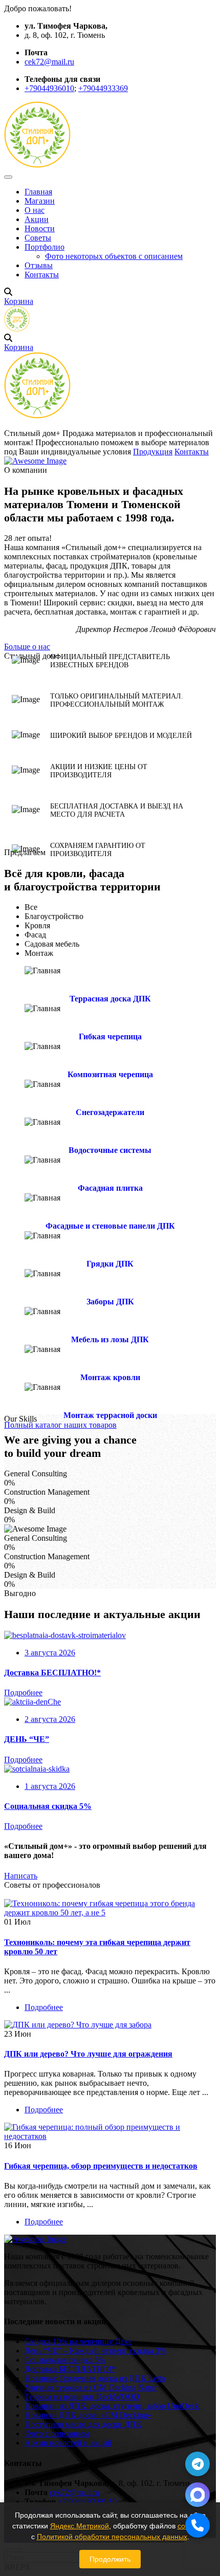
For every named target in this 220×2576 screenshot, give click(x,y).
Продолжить (110, 2559)
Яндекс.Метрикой (80, 2526)
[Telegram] (197, 2464)
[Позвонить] (197, 2525)
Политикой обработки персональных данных (112, 2537)
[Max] (197, 2495)
